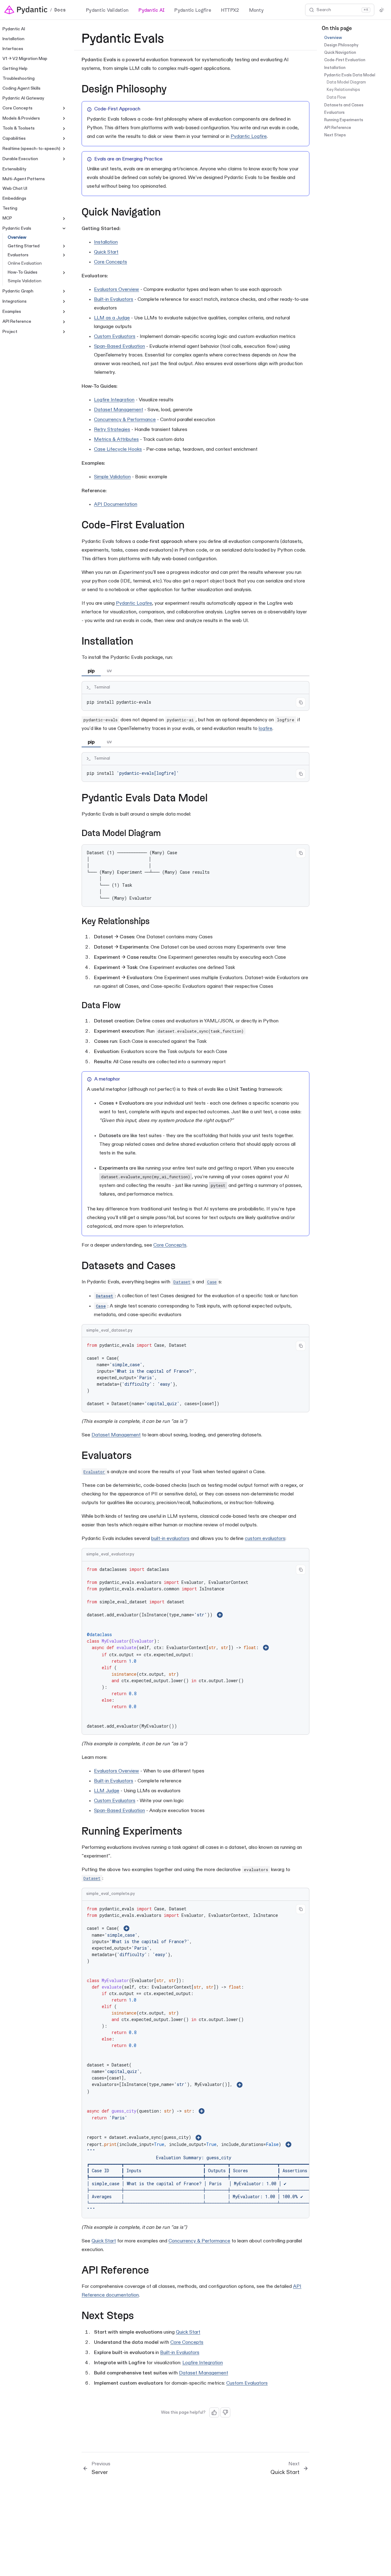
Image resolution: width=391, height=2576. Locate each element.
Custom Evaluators (115, 337)
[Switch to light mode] (382, 10)
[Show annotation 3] (202, 2111)
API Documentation (116, 505)
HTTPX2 (230, 10)
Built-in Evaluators (114, 300)
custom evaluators (265, 1539)
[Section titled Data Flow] (126, 1006)
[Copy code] (301, 702)
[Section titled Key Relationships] (155, 922)
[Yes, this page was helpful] (214, 2412)
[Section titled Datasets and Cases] (183, 1266)
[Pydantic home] (26, 10)
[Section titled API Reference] (156, 2271)
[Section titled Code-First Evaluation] (192, 526)
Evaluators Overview (117, 290)
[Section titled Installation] (140, 642)
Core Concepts (110, 262)
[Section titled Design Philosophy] (174, 90)
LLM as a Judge (112, 318)
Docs (60, 10)
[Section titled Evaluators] (139, 1456)
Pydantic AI (151, 10)
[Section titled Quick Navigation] (168, 213)
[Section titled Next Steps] (141, 2316)
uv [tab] (109, 671)
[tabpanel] (195, 696)
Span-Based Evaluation (119, 347)
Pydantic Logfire (193, 10)
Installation (106, 242)
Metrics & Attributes (116, 440)
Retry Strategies (112, 430)
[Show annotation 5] (288, 2144)
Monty (256, 10)
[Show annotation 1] (220, 1615)
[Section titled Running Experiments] (189, 1832)
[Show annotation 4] (198, 2138)
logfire (266, 729)
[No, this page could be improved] (225, 2412)
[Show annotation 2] (266, 1648)
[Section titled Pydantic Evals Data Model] (215, 799)
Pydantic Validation (107, 10)
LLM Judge (107, 1791)
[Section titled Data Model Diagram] (167, 834)
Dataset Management (119, 410)
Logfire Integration (114, 400)
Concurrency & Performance (125, 420)
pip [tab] (91, 671)
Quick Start (106, 252)
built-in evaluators (170, 1539)
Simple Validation (112, 477)
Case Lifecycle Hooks (118, 450)
